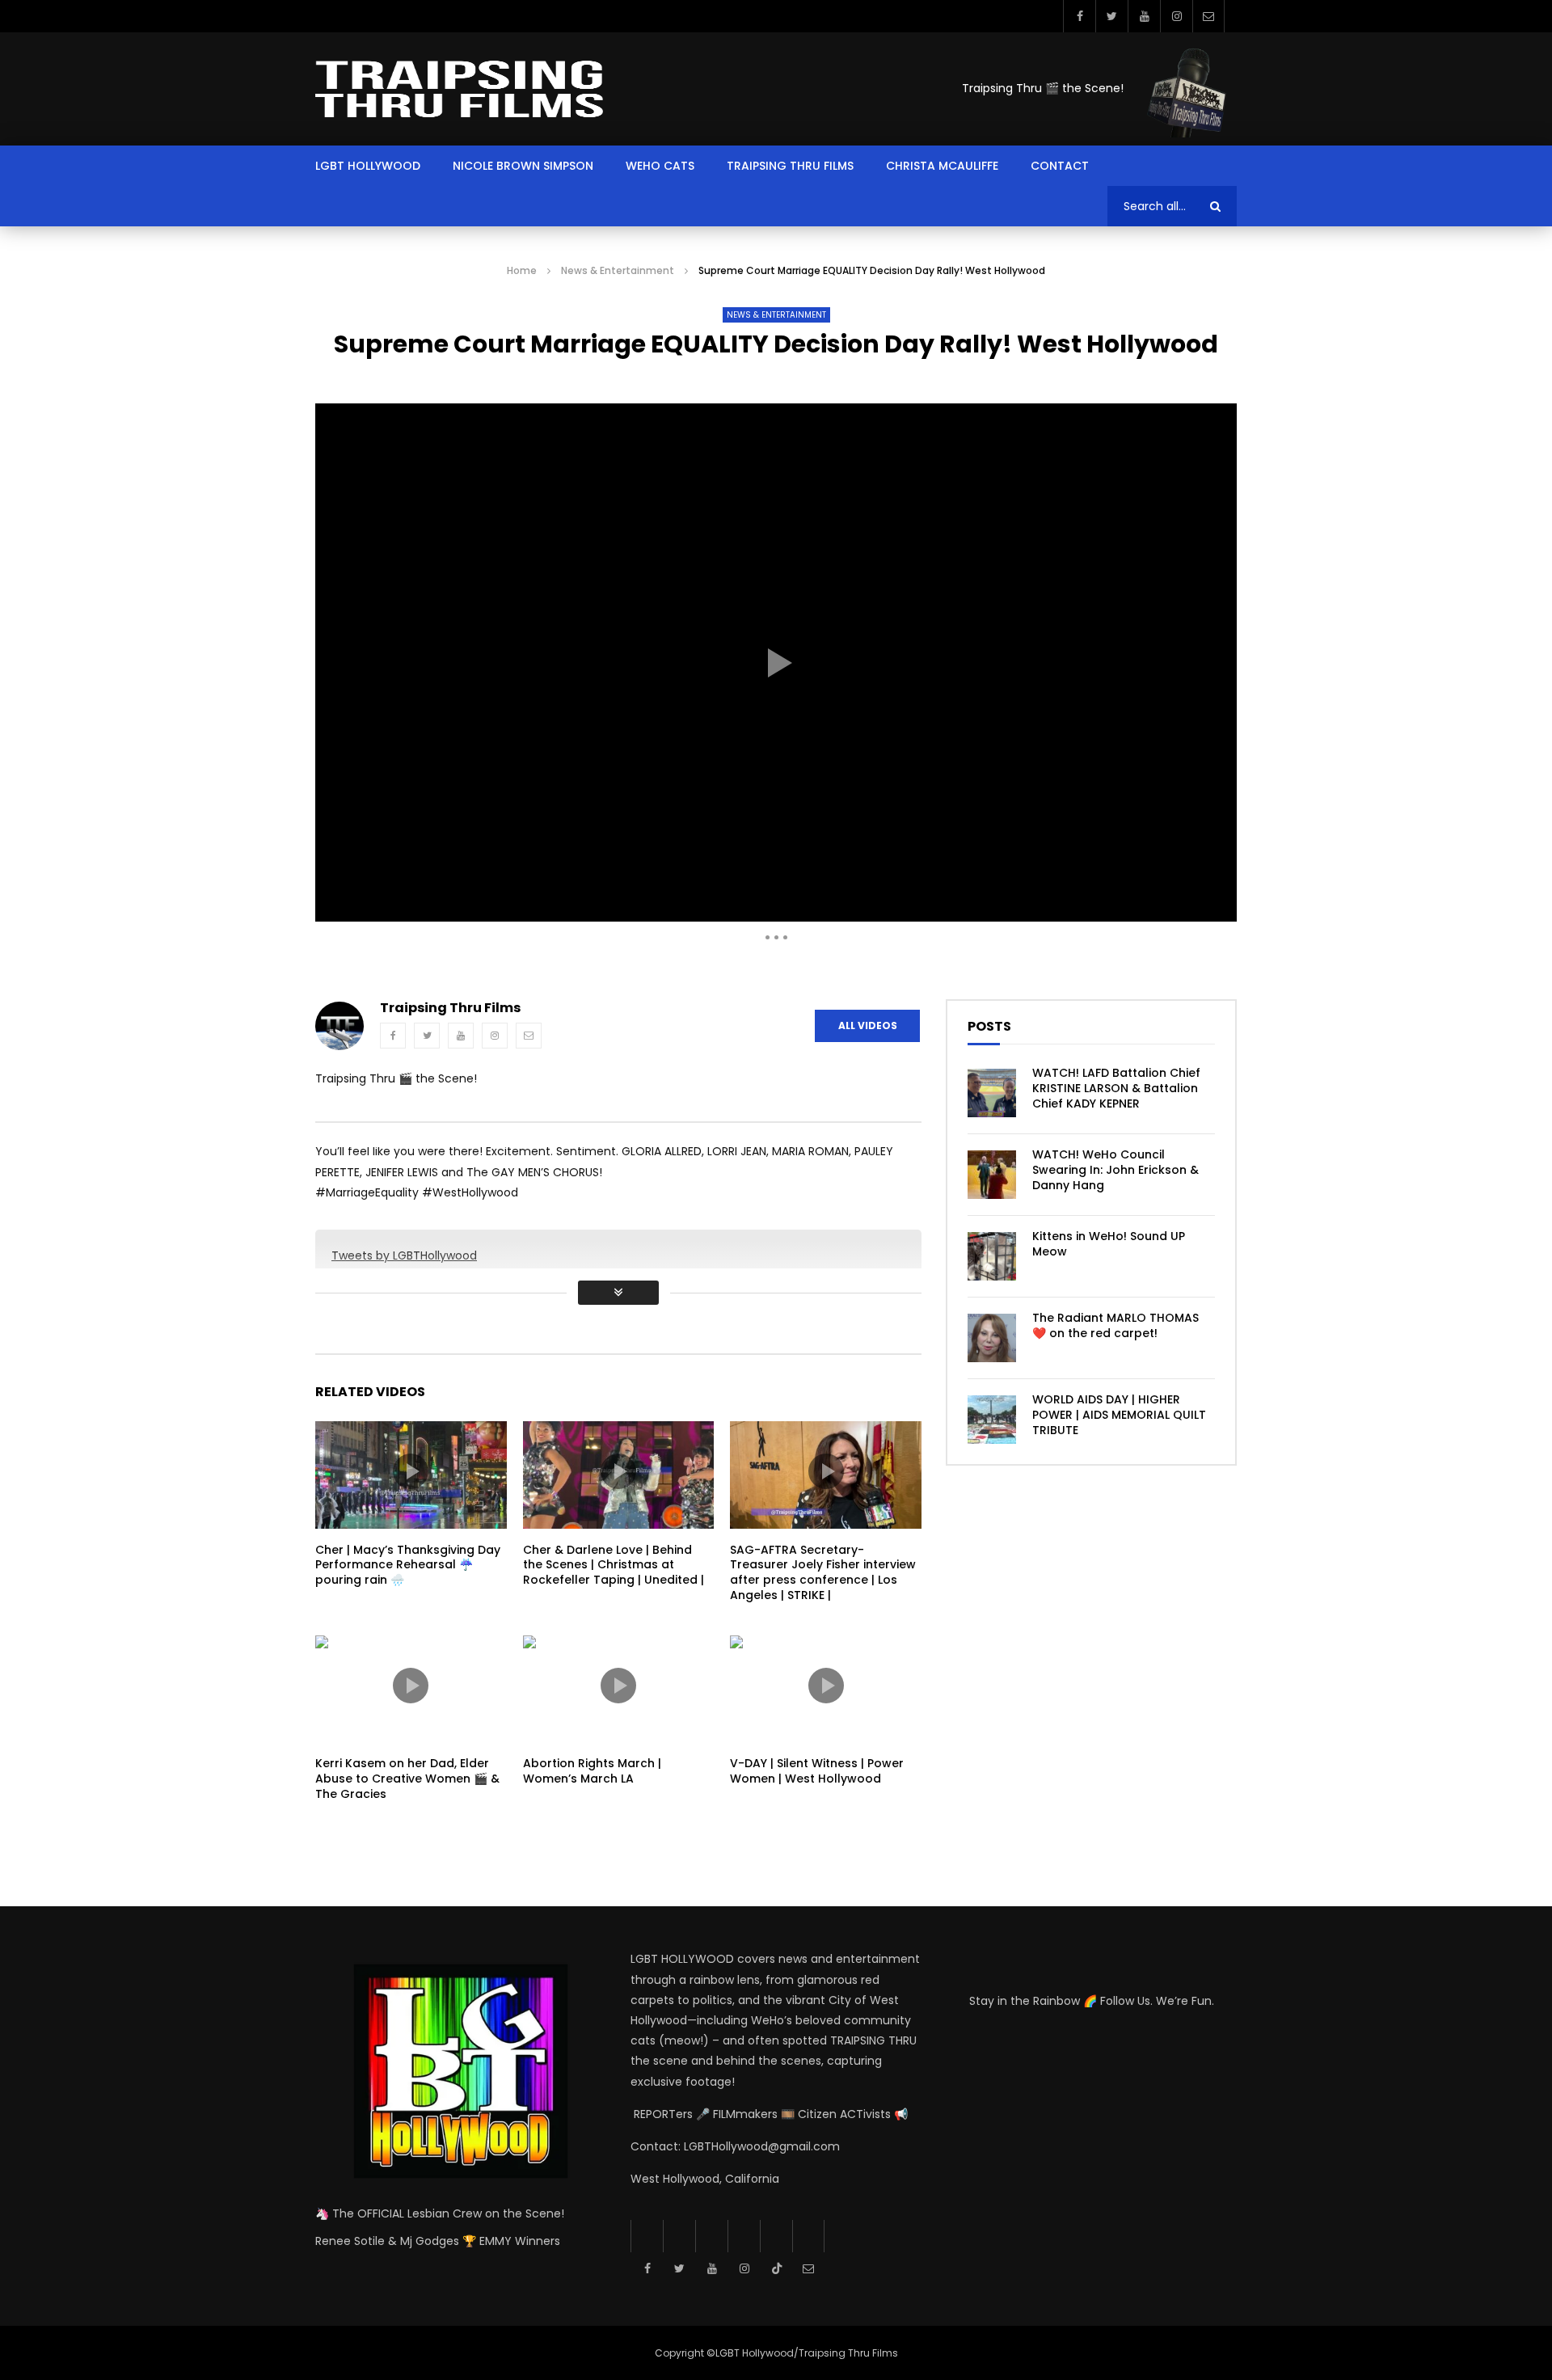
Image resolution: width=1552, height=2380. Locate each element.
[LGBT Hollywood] (459, 89)
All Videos (868, 1025)
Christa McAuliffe (942, 166)
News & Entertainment (618, 270)
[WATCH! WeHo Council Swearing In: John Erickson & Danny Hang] (992, 1175)
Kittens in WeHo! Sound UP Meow (1109, 1244)
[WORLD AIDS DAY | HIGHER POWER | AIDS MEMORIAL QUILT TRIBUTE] (992, 1420)
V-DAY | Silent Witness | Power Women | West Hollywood (817, 1771)
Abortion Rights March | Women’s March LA (592, 1771)
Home (522, 270)
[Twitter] (1111, 16)
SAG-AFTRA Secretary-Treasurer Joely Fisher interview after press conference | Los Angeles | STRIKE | (823, 1573)
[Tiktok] (776, 2236)
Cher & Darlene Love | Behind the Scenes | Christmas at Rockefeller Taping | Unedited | (614, 1565)
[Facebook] (1079, 16)
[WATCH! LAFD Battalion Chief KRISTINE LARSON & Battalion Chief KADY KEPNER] (992, 1093)
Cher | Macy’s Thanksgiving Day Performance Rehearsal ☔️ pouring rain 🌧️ (408, 1565)
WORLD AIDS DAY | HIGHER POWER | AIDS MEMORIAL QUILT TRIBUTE (1119, 1415)
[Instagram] (1176, 16)
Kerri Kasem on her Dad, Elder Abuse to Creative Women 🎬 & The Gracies (407, 1779)
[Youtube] (1144, 16)
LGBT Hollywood (368, 166)
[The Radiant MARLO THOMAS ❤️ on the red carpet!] (992, 1338)
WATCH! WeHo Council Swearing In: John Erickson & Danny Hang (1115, 1170)
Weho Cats (660, 166)
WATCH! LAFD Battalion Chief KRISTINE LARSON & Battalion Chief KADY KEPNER (1116, 1088)
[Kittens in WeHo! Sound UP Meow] (992, 1256)
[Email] (1208, 16)
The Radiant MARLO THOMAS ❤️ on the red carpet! (1115, 1325)
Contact (1060, 166)
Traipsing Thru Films (790, 166)
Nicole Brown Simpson (523, 166)
